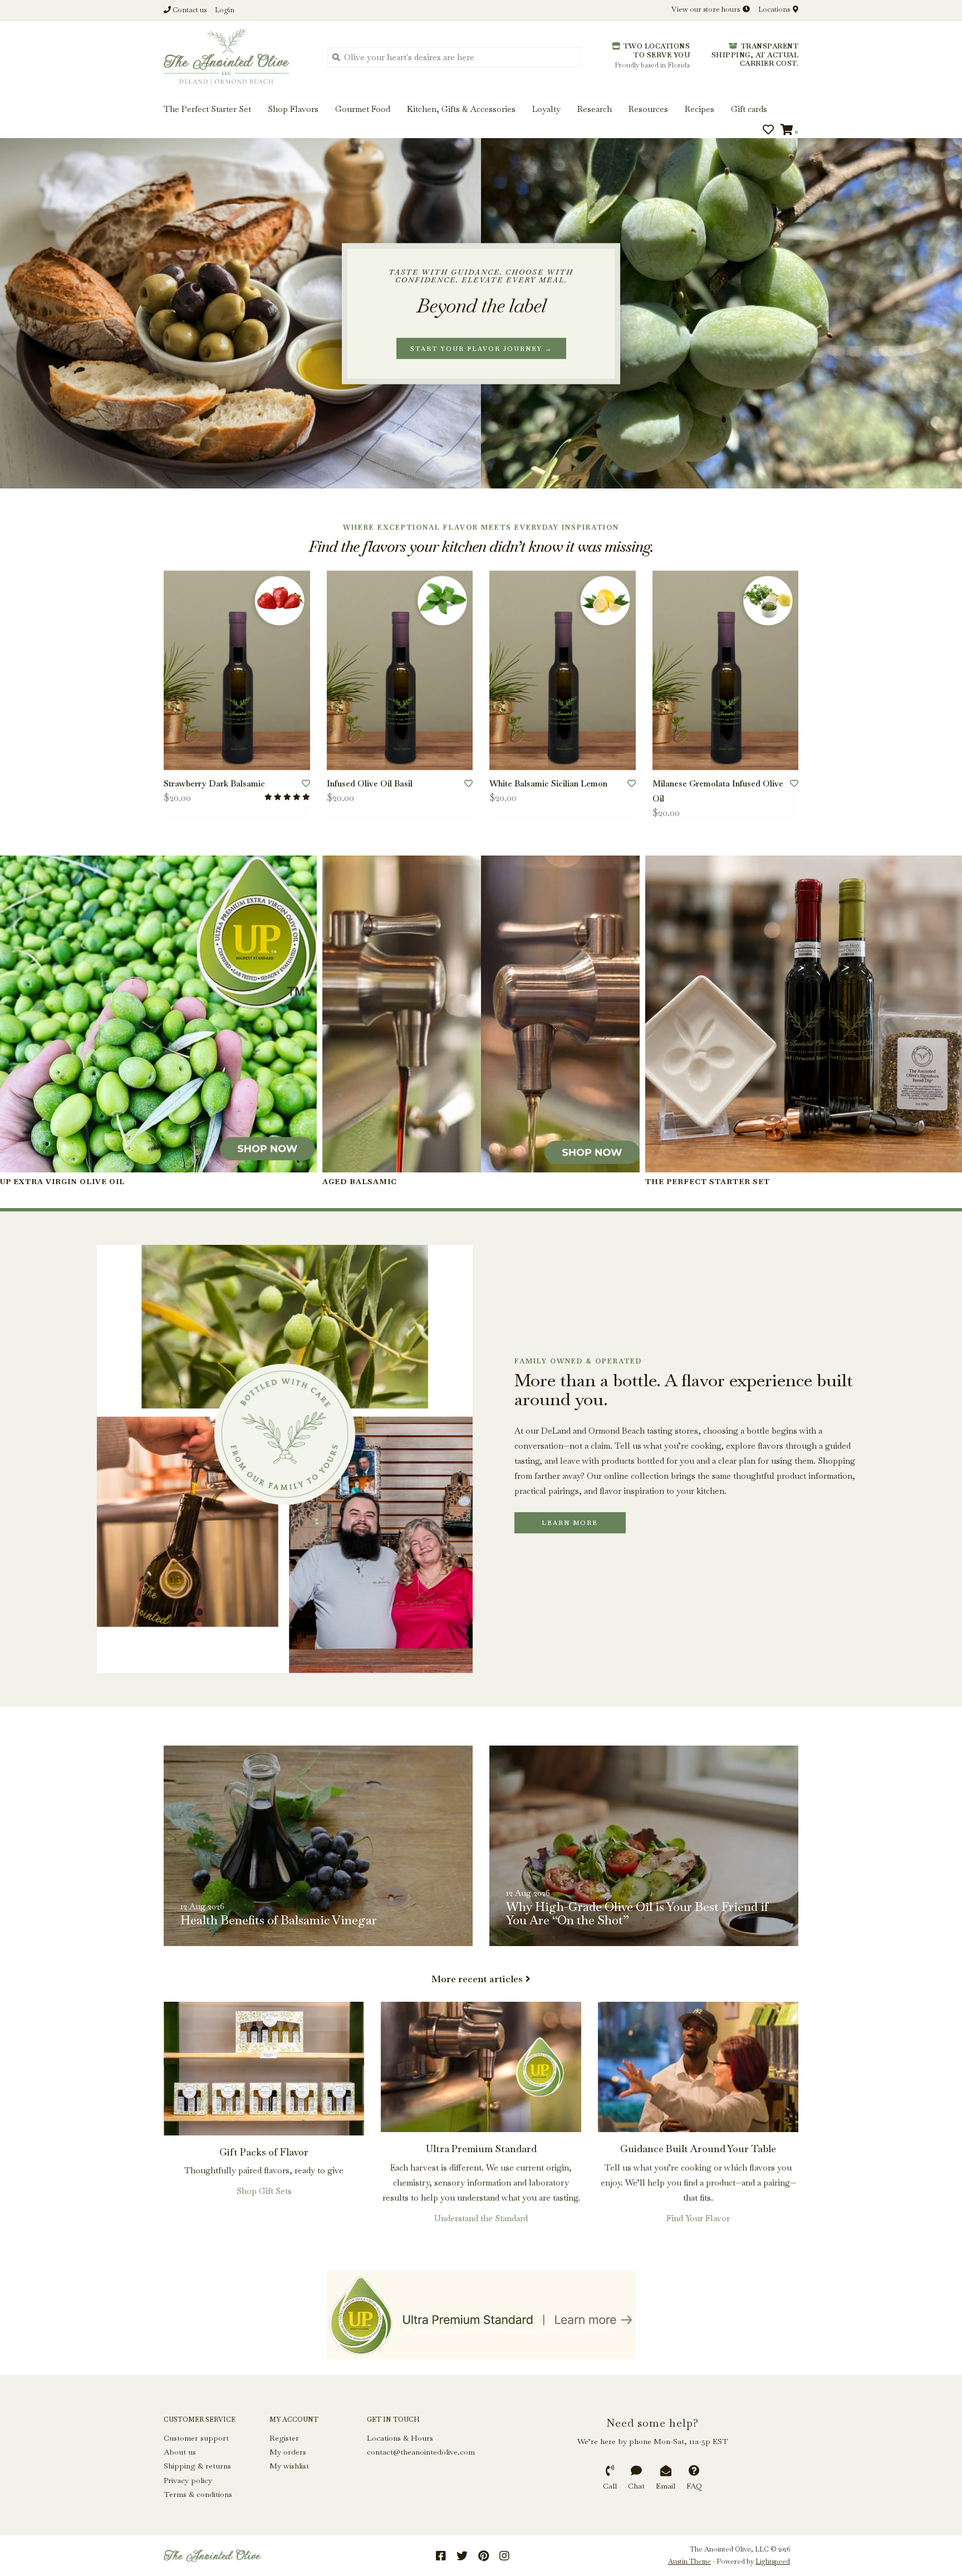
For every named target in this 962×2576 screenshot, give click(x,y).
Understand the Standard (481, 2218)
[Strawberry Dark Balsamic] (237, 670)
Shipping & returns (197, 2466)
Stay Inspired (481, 121)
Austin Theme (689, 2562)
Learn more (570, 1523)
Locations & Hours (400, 2438)
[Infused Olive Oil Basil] (400, 670)
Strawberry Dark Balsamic (214, 783)
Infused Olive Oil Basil (370, 783)
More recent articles (477, 1979)
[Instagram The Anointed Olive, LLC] (504, 2556)
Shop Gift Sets (264, 2191)
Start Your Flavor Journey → (481, 348)
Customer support (196, 2438)
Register (284, 2438)
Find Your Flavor (698, 2218)
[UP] (481, 2315)
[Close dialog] (952, 10)
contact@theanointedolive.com (421, 2452)
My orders (288, 2452)
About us (180, 2452)
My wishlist (289, 2466)
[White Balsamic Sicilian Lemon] (563, 670)
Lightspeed (773, 2562)
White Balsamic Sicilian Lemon (548, 783)
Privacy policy (188, 2480)
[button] (46, 43)
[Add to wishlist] (306, 783)
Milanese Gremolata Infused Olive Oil (718, 791)
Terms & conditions (198, 2494)
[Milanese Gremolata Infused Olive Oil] (726, 670)
